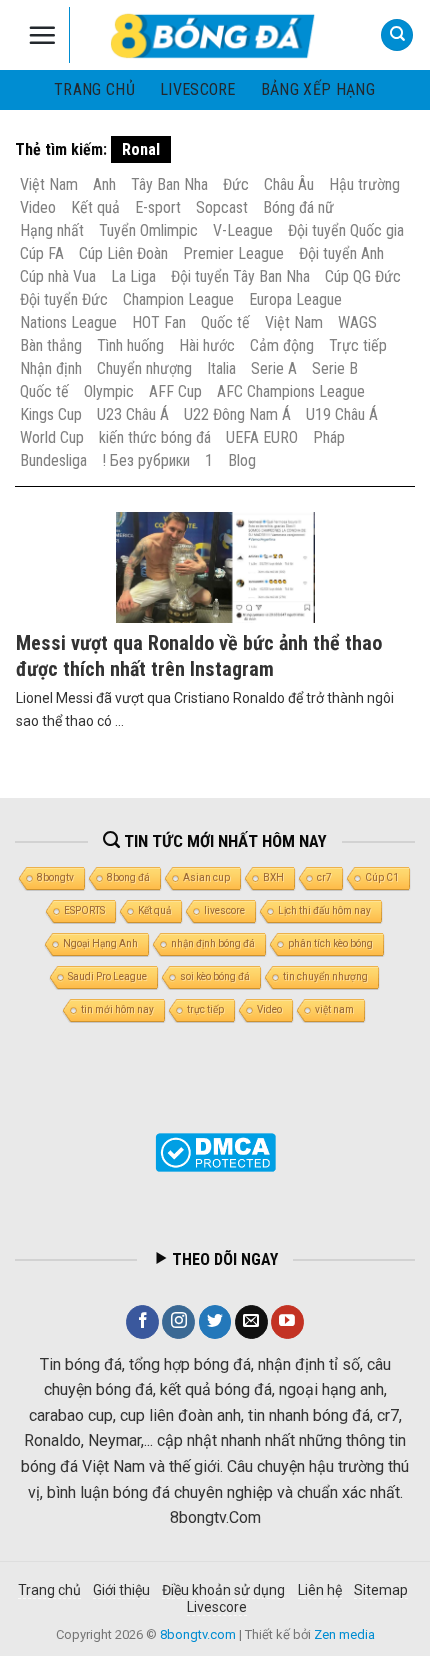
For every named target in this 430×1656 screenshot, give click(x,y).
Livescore (217, 1607)
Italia (221, 368)
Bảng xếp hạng (318, 89)
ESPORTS (84, 910)
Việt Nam (49, 184)
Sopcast (222, 207)
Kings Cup (51, 414)
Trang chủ (94, 89)
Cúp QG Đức (363, 276)
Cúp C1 (382, 877)
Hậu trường (364, 184)
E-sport (158, 207)
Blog (242, 460)
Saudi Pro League (107, 976)
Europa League (295, 299)
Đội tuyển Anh (341, 253)
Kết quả (95, 207)
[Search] (397, 35)
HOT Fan (159, 322)
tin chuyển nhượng (325, 976)
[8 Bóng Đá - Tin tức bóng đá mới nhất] (215, 35)
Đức (236, 184)
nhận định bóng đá (213, 943)
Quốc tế (225, 322)
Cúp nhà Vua (58, 276)
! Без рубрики (146, 460)
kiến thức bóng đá (155, 437)
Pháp (329, 437)
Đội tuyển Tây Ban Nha (240, 276)
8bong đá (128, 877)
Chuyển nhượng (144, 368)
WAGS (357, 322)
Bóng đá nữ (298, 207)
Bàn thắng (51, 345)
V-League (243, 230)
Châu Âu (289, 184)
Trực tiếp (358, 345)
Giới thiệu (121, 1590)
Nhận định (51, 368)
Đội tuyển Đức (64, 299)
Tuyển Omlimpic (148, 230)
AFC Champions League (291, 391)
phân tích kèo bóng (330, 943)
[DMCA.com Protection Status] (215, 1152)
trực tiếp (205, 1009)
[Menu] (42, 35)
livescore (198, 89)
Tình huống (130, 345)
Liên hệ (320, 1590)
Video (38, 207)
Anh (104, 184)
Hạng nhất (52, 230)
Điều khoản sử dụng (223, 1590)
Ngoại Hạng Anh (100, 943)
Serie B (335, 368)
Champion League (178, 299)
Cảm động (282, 345)
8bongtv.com (198, 1634)
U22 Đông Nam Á (237, 414)
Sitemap (381, 1590)
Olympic (109, 391)
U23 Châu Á (133, 414)
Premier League (233, 253)
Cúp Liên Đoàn (123, 253)
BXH (273, 877)
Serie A (274, 368)
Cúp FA (42, 253)
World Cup (52, 437)
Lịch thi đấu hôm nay (324, 910)
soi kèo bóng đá (215, 976)
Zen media (344, 1634)
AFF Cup (175, 391)
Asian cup (206, 877)
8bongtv (55, 877)
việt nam (334, 1009)
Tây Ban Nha (169, 184)
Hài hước (207, 345)
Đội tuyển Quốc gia (346, 230)
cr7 (324, 877)
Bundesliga (53, 460)
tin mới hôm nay (117, 1009)
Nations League (68, 322)
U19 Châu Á (342, 414)
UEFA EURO (262, 437)
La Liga (133, 276)
